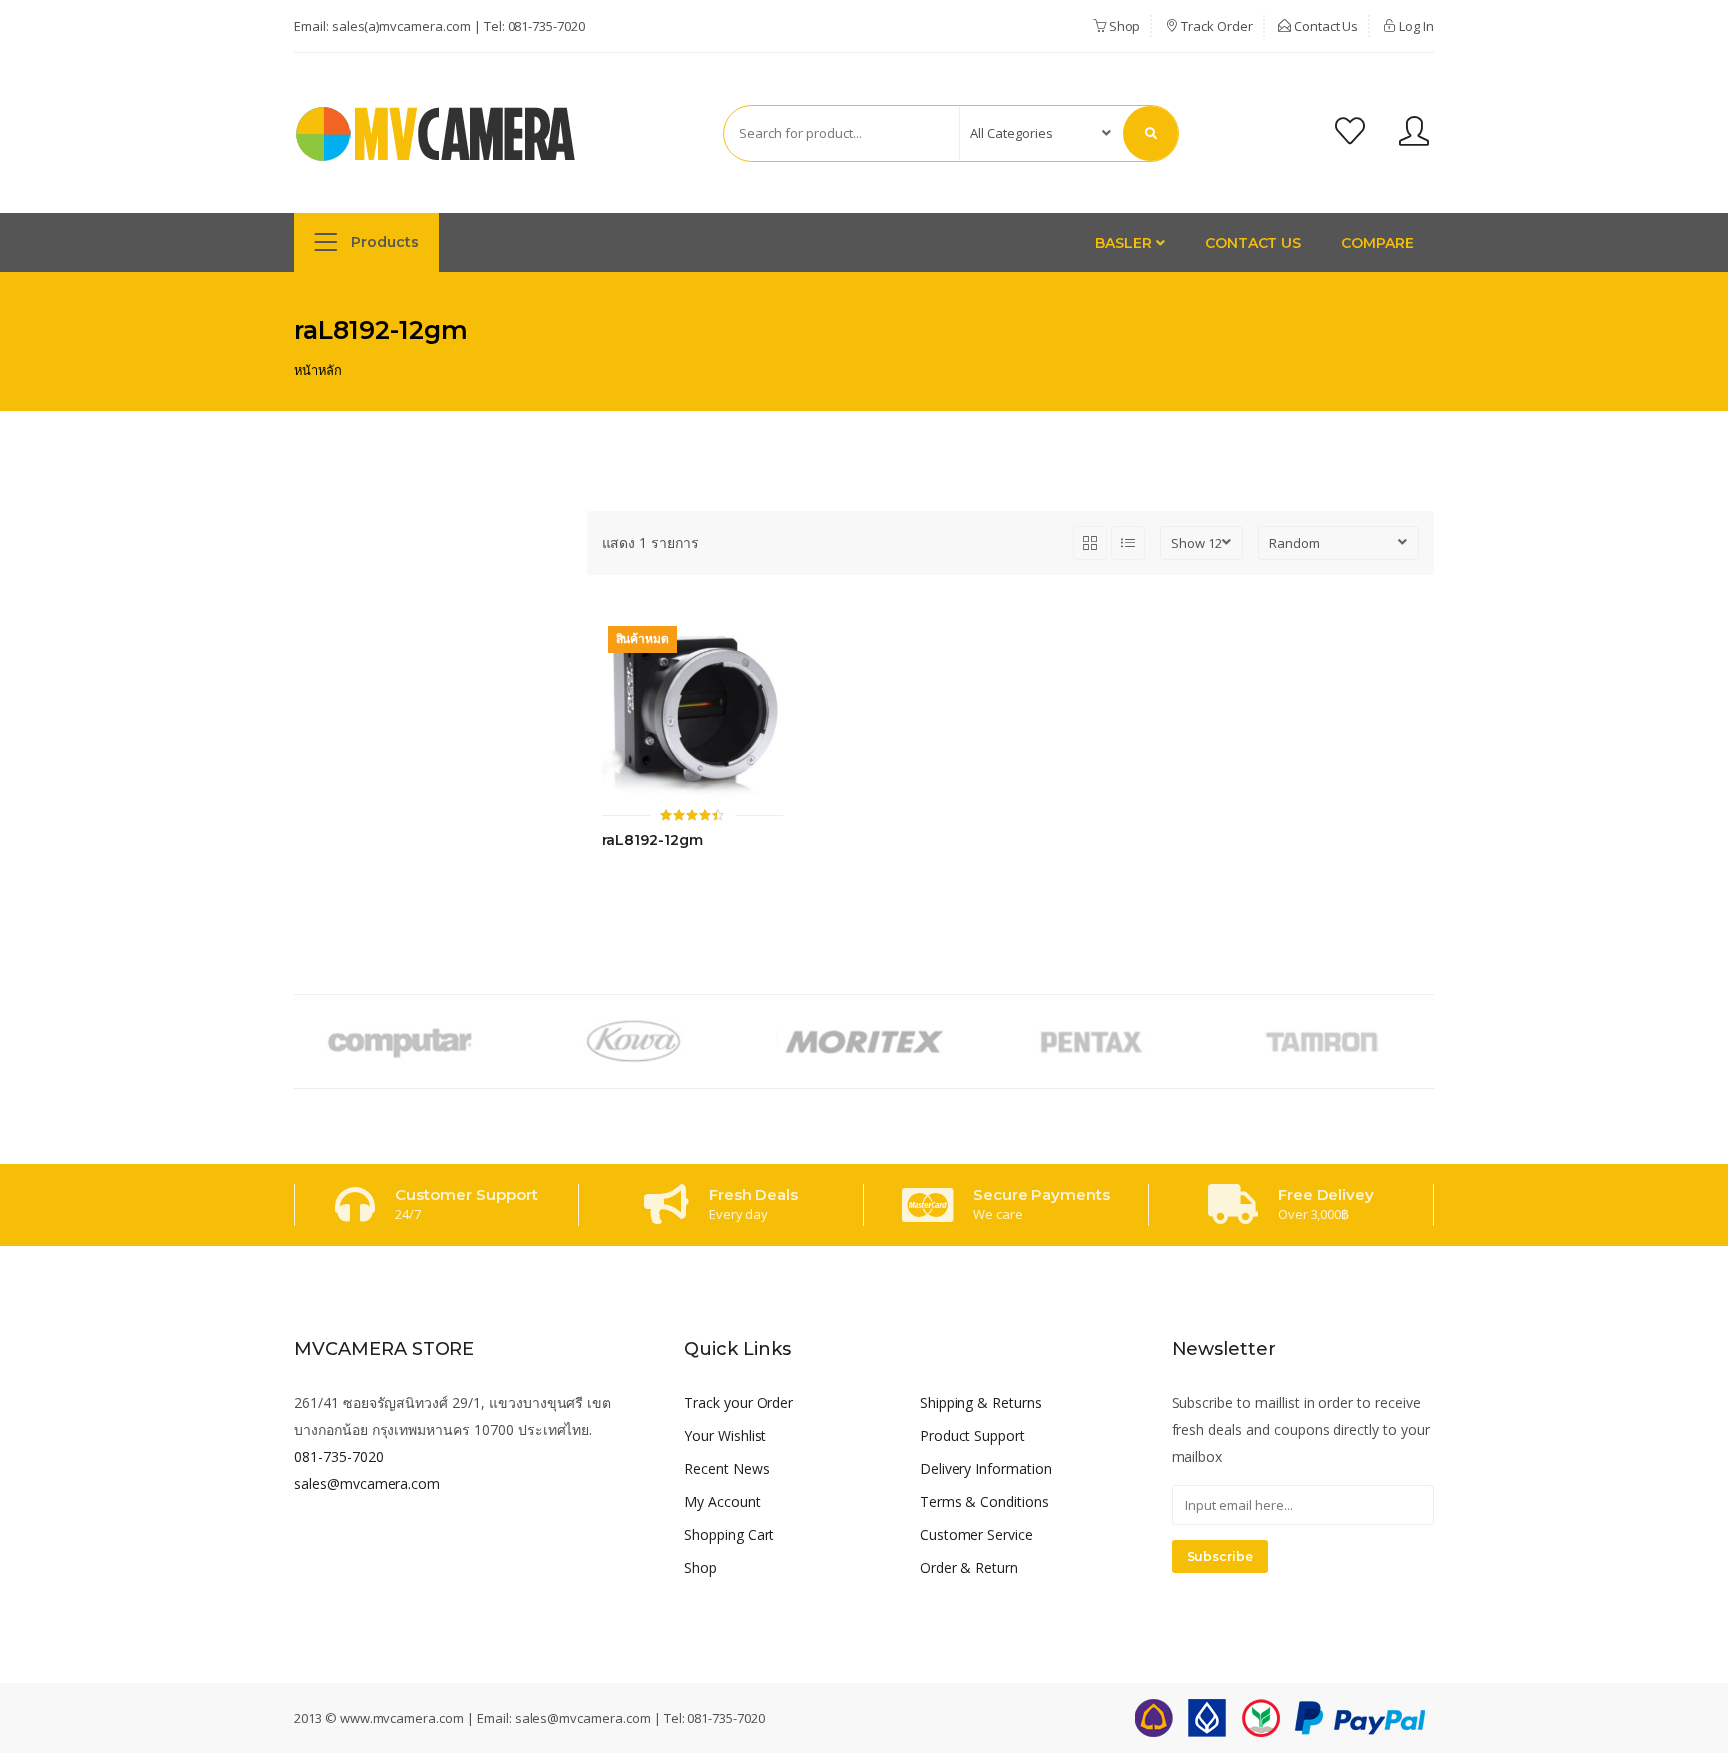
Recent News (727, 1468)
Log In (1415, 26)
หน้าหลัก (318, 370)
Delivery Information (986, 1468)
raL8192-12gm (652, 840)
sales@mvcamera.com (367, 1483)
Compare (1377, 243)
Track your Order (738, 1402)
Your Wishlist (725, 1435)
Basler (1125, 243)
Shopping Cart (729, 1534)
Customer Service (976, 1534)
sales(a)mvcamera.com (401, 26)
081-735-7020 (546, 26)
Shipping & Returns (981, 1402)
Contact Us (1325, 26)
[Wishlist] (1350, 133)
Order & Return (969, 1567)
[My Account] (1414, 133)
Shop (1123, 26)
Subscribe (1220, 1556)
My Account (722, 1501)
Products (383, 242)
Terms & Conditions (984, 1501)
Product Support (972, 1435)
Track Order (1215, 26)
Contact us (1253, 243)
